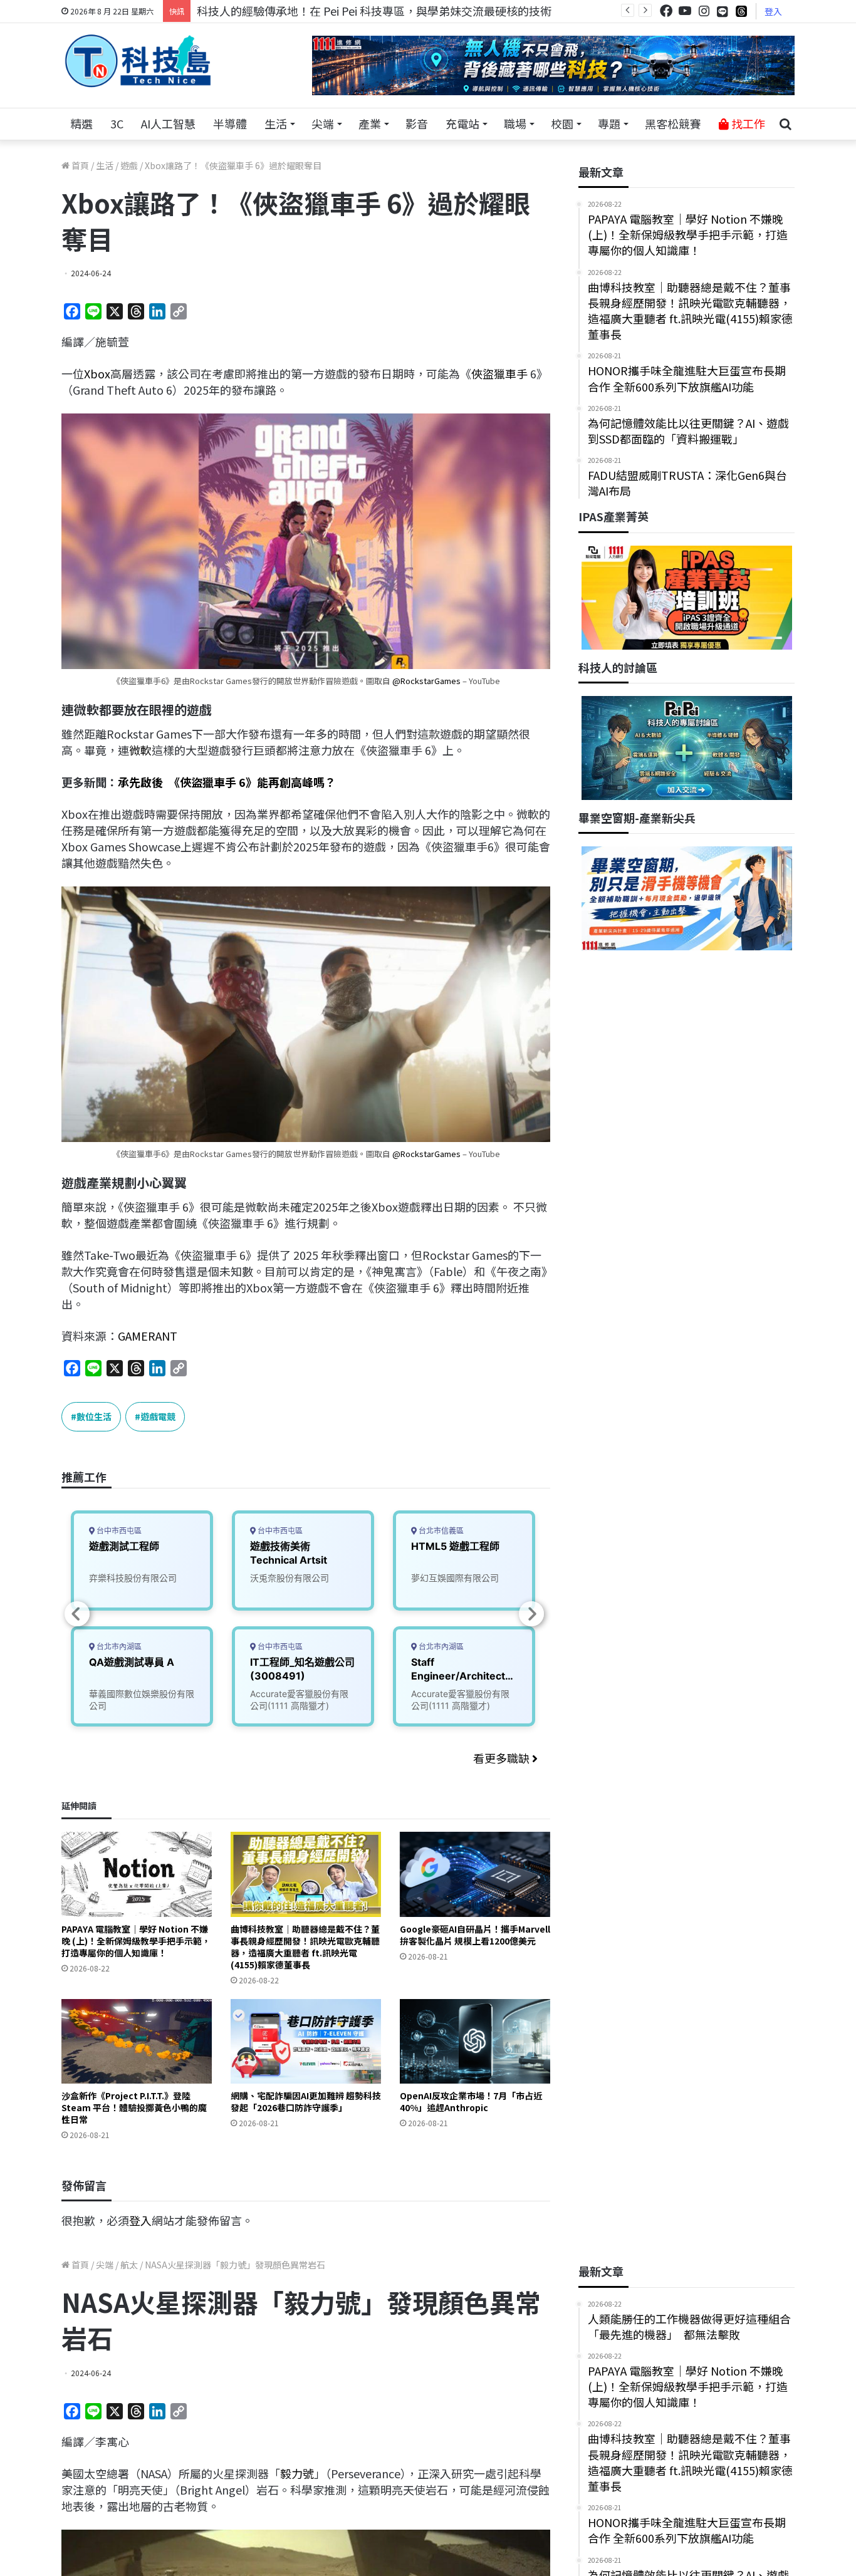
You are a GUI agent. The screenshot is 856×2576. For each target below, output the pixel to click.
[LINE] (723, 11)
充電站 (462, 123)
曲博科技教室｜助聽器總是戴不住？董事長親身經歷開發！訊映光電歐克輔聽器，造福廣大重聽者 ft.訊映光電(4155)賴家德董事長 (305, 1947)
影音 (417, 123)
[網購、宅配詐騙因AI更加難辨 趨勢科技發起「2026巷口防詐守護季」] (306, 2041)
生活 (276, 123)
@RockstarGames (426, 681)
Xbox (97, 373)
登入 (773, 11)
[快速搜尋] (785, 124)
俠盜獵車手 (499, 373)
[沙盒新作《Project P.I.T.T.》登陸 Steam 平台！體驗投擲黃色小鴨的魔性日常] (137, 2041)
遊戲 (129, 165)
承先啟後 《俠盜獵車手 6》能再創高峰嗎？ (227, 782)
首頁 (79, 165)
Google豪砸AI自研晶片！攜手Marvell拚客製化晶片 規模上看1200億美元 (475, 1935)
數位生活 (94, 1416)
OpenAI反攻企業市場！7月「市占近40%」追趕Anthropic (471, 2101)
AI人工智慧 (168, 123)
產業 (370, 123)
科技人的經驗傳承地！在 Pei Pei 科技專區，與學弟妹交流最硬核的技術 (374, 11)
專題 (609, 123)
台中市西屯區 (118, 1531)
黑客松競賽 (673, 123)
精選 (81, 123)
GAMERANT (148, 1336)
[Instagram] (704, 11)
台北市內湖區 (118, 1647)
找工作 (747, 123)
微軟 (140, 750)
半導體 (230, 123)
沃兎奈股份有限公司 (290, 1578)
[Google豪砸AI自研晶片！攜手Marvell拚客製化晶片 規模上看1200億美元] (475, 1874)
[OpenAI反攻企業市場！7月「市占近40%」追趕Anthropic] (475, 2041)
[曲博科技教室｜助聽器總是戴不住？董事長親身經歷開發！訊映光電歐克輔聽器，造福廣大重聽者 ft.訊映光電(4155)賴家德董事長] (306, 1874)
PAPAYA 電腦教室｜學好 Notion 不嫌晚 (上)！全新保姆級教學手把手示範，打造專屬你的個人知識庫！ (136, 1941)
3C (117, 123)
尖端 (323, 123)
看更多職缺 (503, 1758)
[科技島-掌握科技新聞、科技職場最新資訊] (138, 61)
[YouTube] (685, 11)
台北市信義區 (440, 1531)
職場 (515, 123)
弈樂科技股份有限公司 (133, 1578)
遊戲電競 (158, 1416)
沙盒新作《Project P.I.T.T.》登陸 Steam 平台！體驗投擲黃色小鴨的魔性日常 (134, 2107)
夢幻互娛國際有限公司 (455, 1578)
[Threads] (741, 11)
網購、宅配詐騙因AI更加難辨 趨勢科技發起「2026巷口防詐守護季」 (306, 2101)
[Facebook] (666, 11)
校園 (562, 123)
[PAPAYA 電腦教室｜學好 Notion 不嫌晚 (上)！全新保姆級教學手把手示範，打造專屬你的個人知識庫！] (137, 1874)
